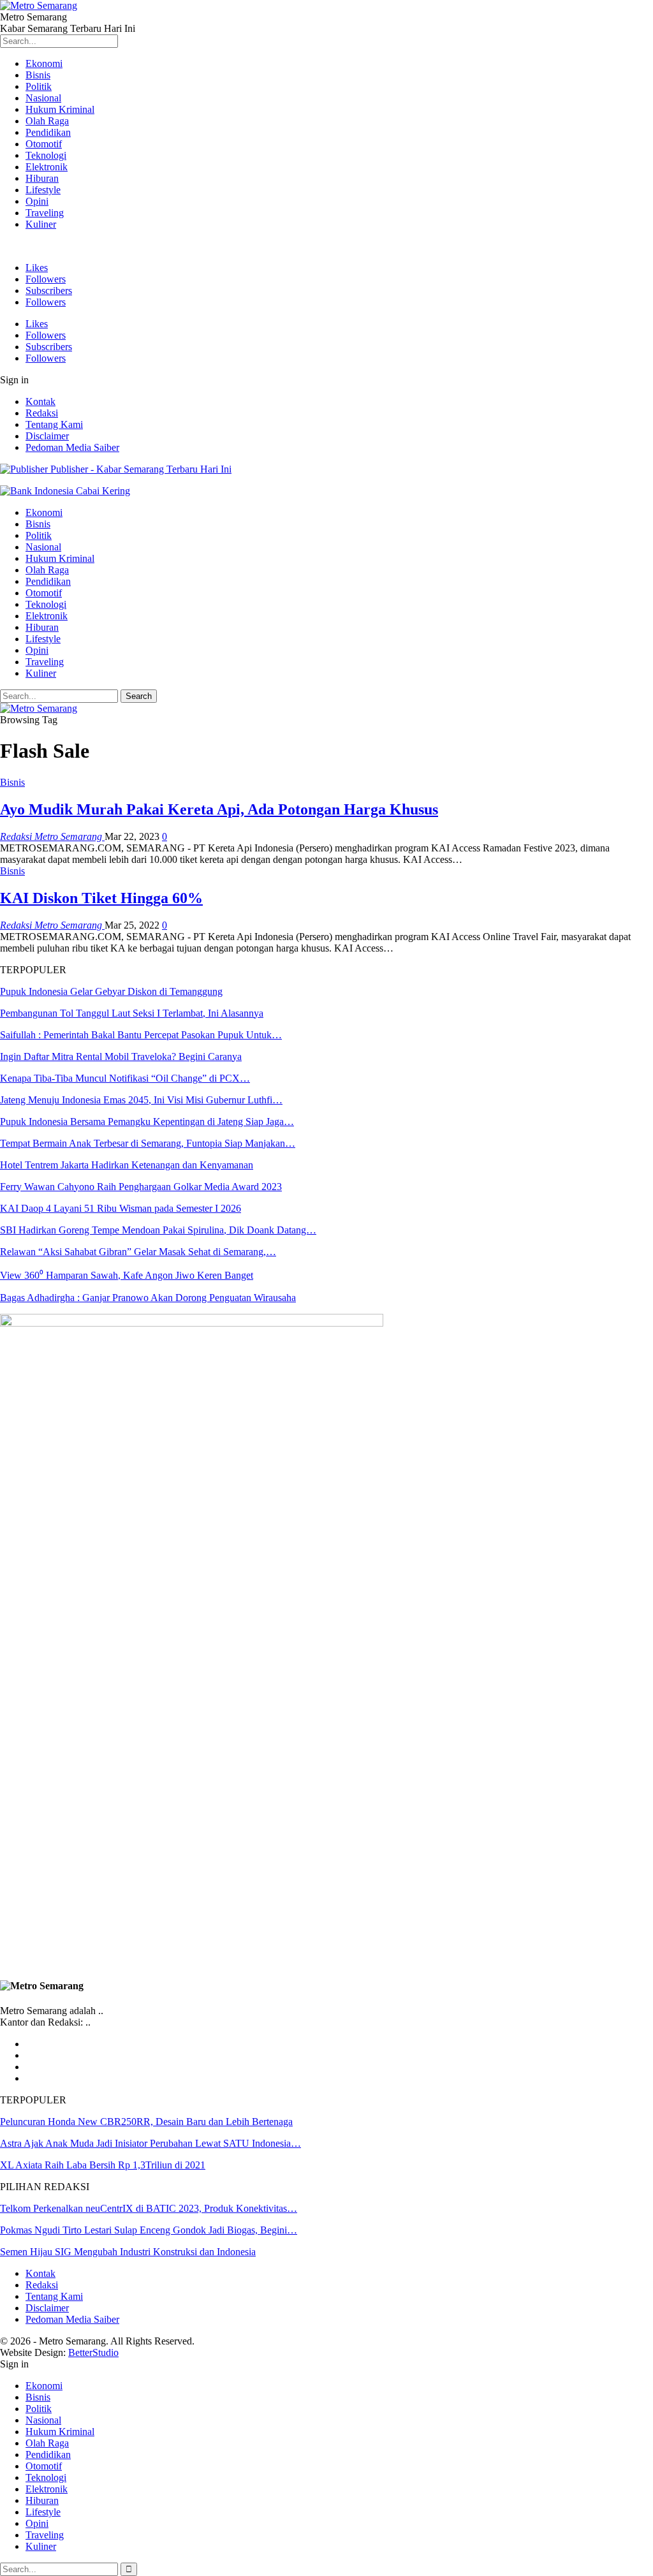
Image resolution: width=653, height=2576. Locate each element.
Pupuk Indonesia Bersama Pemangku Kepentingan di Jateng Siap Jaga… (147, 1122)
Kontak (40, 401)
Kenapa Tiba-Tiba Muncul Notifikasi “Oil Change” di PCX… (125, 1078)
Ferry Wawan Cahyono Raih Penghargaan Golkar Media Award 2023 (141, 1187)
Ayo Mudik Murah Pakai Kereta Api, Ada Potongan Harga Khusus (219, 809)
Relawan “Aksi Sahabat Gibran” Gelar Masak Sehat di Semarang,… (138, 1252)
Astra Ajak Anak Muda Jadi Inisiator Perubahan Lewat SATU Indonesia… (150, 2143)
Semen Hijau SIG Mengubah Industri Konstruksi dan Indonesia (128, 2252)
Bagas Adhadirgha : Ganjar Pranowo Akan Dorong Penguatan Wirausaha (148, 1298)
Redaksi (42, 413)
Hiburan (42, 178)
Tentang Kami (54, 424)
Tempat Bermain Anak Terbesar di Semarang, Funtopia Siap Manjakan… (148, 1143)
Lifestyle (43, 190)
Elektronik (47, 167)
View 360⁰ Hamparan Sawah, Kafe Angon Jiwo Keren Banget (127, 1275)
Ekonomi (44, 63)
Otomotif (44, 144)
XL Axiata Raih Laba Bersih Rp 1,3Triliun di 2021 (103, 2165)
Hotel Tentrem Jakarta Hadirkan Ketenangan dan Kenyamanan (127, 1165)
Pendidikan (48, 132)
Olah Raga (47, 121)
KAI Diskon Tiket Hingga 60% (101, 898)
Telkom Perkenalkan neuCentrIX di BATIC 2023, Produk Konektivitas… (149, 2208)
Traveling (45, 213)
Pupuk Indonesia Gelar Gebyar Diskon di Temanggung (111, 991)
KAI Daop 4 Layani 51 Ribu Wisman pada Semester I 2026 (121, 1208)
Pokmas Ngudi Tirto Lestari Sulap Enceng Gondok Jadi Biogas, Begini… (149, 2230)
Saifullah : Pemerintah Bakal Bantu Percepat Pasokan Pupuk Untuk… (141, 1035)
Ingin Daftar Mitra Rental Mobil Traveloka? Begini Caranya (121, 1056)
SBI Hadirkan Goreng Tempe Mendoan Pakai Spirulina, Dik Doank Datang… (158, 1230)
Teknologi (46, 155)
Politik (39, 86)
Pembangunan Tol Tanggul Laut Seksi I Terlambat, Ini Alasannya (132, 1013)
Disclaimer (47, 436)
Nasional (43, 98)
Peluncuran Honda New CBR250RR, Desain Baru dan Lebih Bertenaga (146, 2122)
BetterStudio (93, 2352)
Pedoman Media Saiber (72, 447)
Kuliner (41, 224)
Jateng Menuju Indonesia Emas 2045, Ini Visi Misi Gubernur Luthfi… (141, 1100)
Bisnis (38, 75)
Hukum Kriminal (60, 109)
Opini (37, 201)
